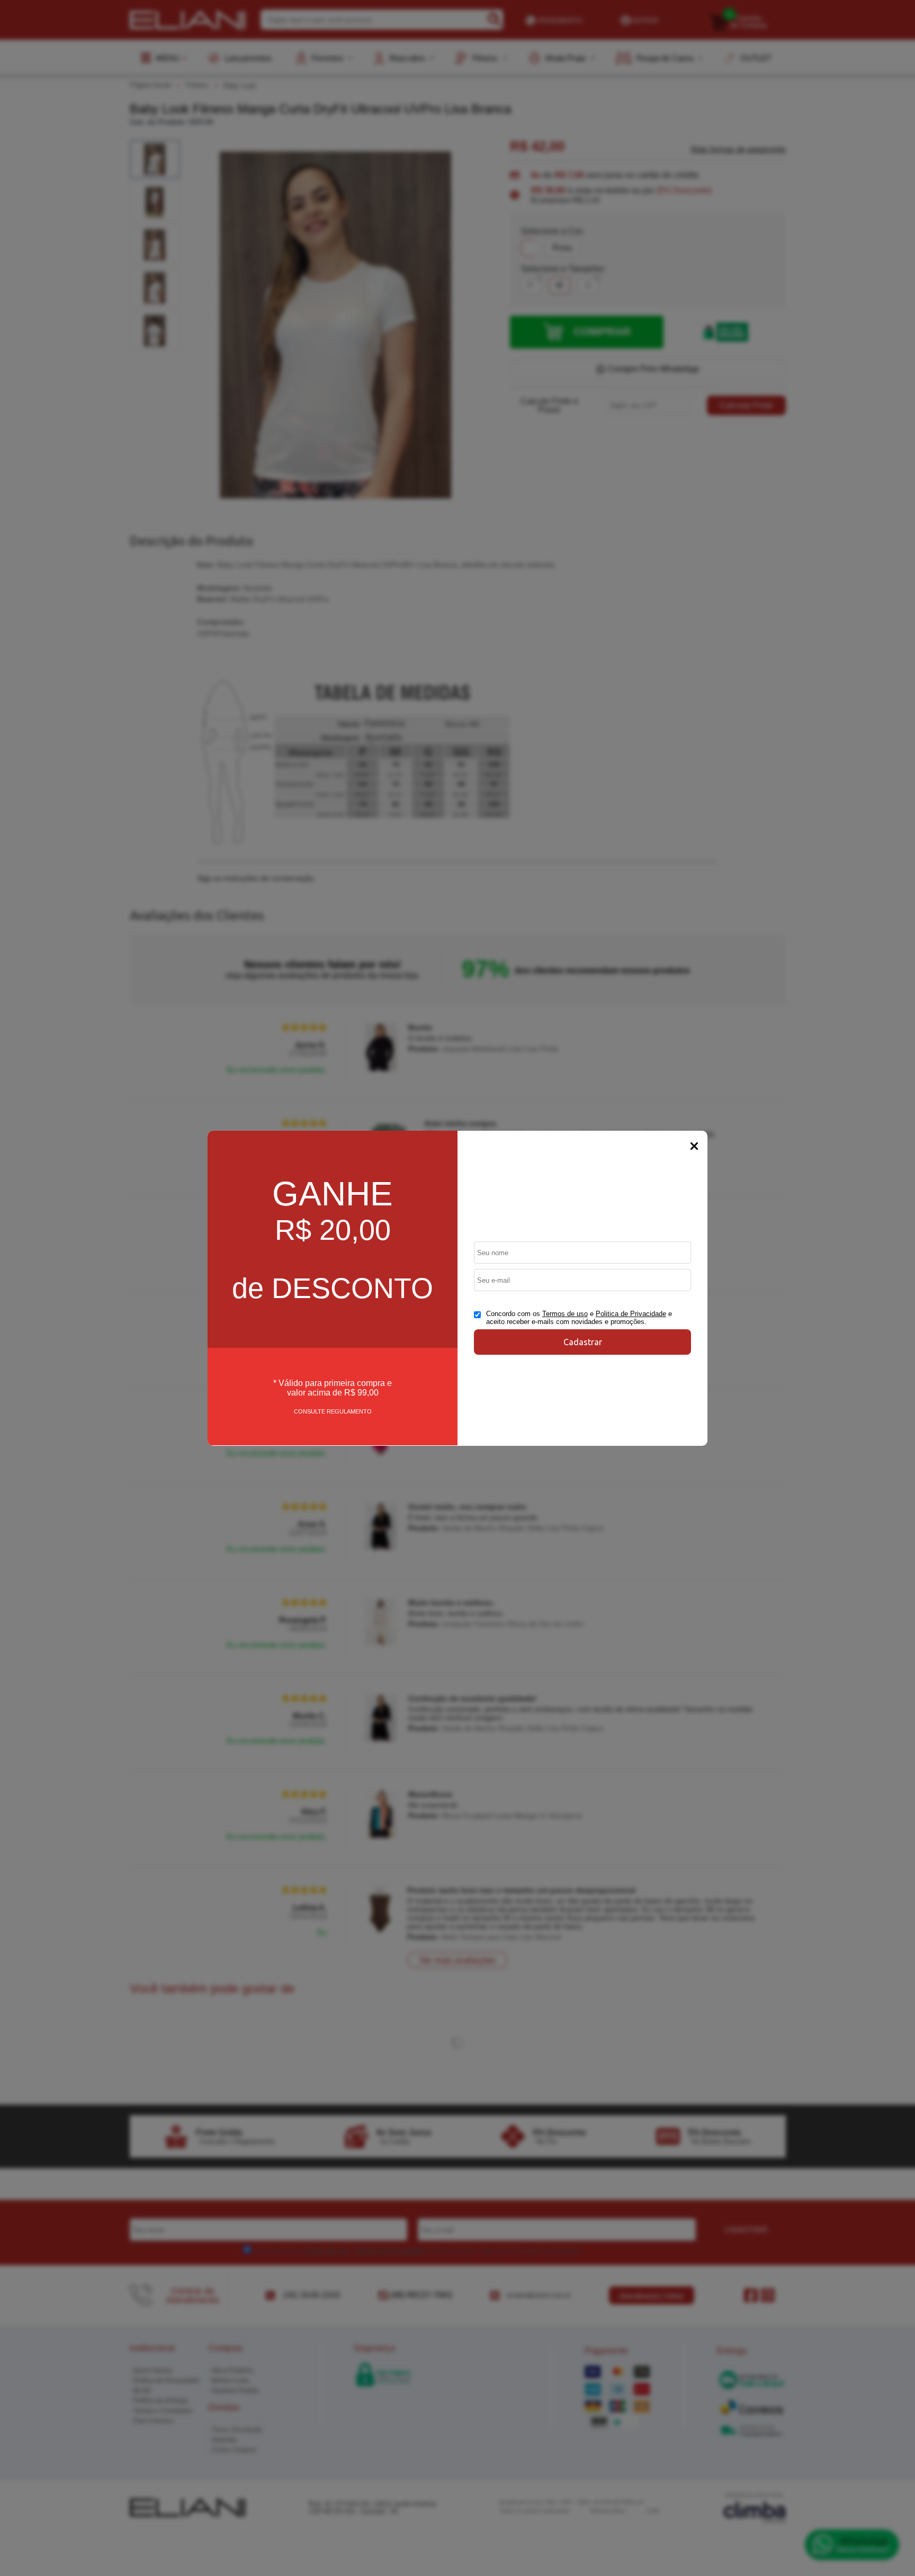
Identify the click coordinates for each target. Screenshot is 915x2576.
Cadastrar (583, 1342)
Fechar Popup (694, 1146)
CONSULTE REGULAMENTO (333, 1411)
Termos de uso (565, 1314)
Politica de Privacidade (631, 1314)
